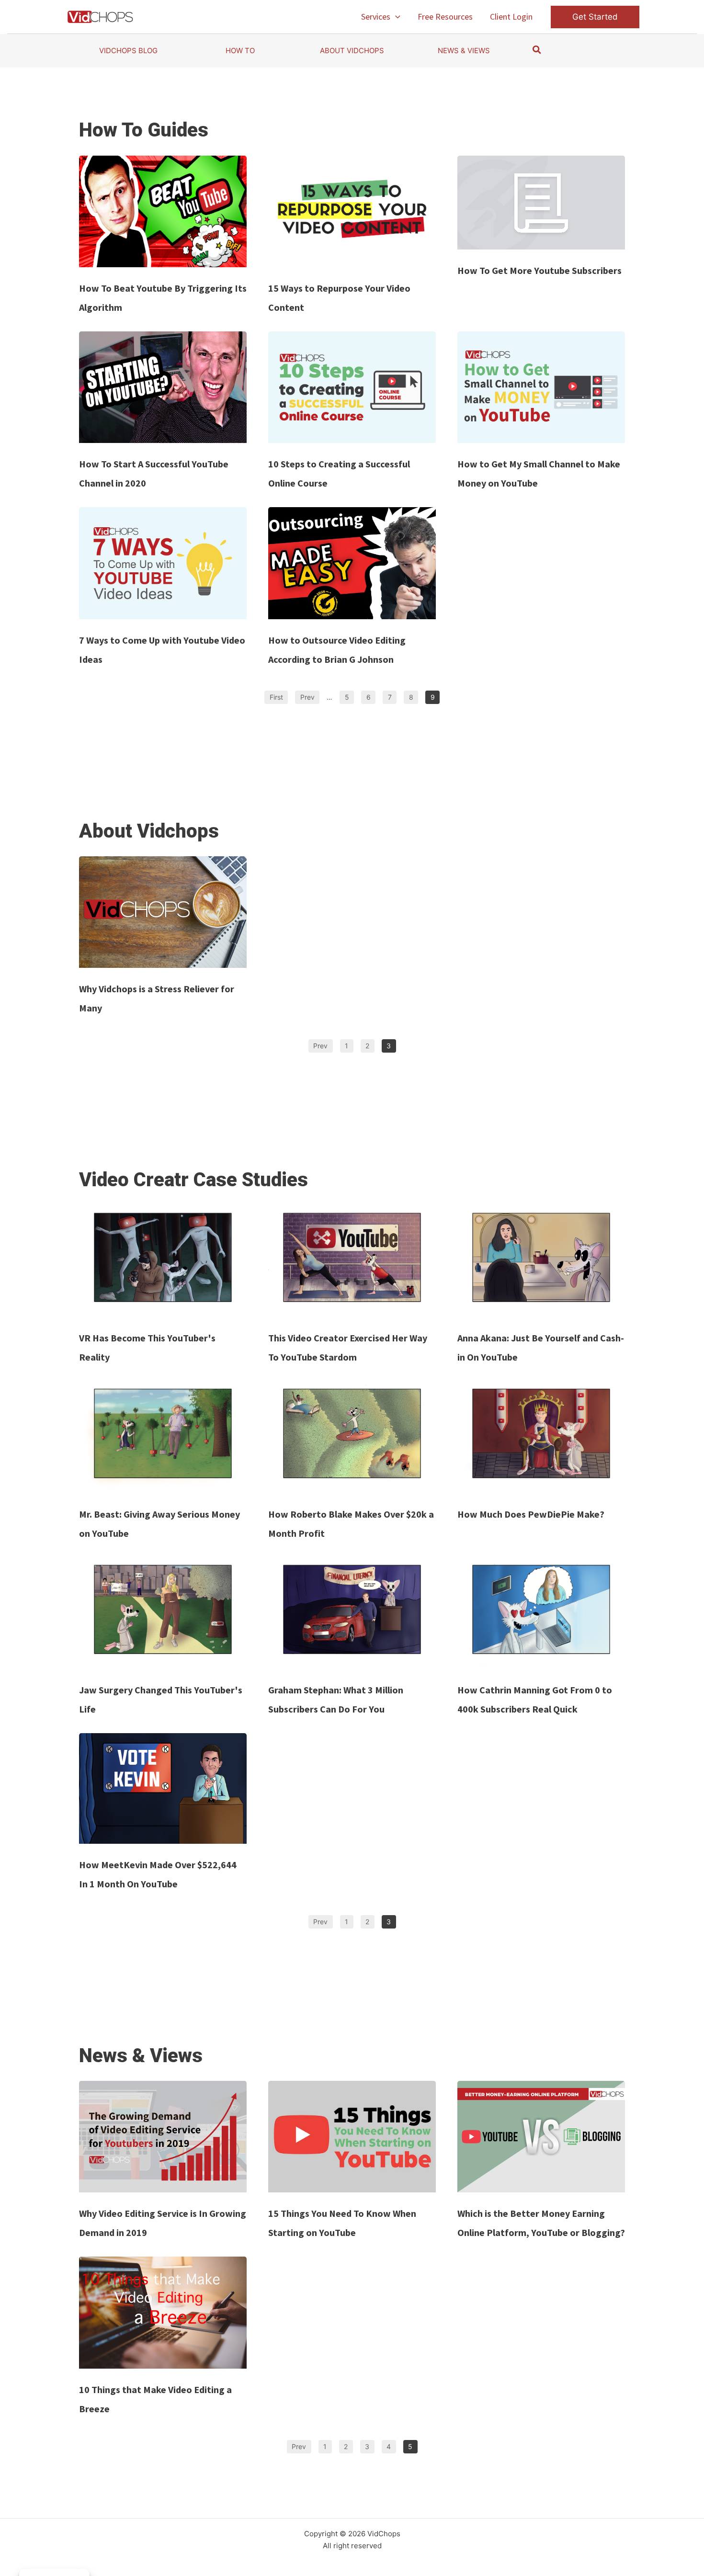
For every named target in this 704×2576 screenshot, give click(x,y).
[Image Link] (163, 211)
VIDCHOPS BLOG (128, 51)
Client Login (511, 17)
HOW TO (240, 51)
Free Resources (445, 17)
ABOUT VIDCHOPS (352, 51)
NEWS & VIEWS (464, 51)
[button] (395, 17)
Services (376, 17)
